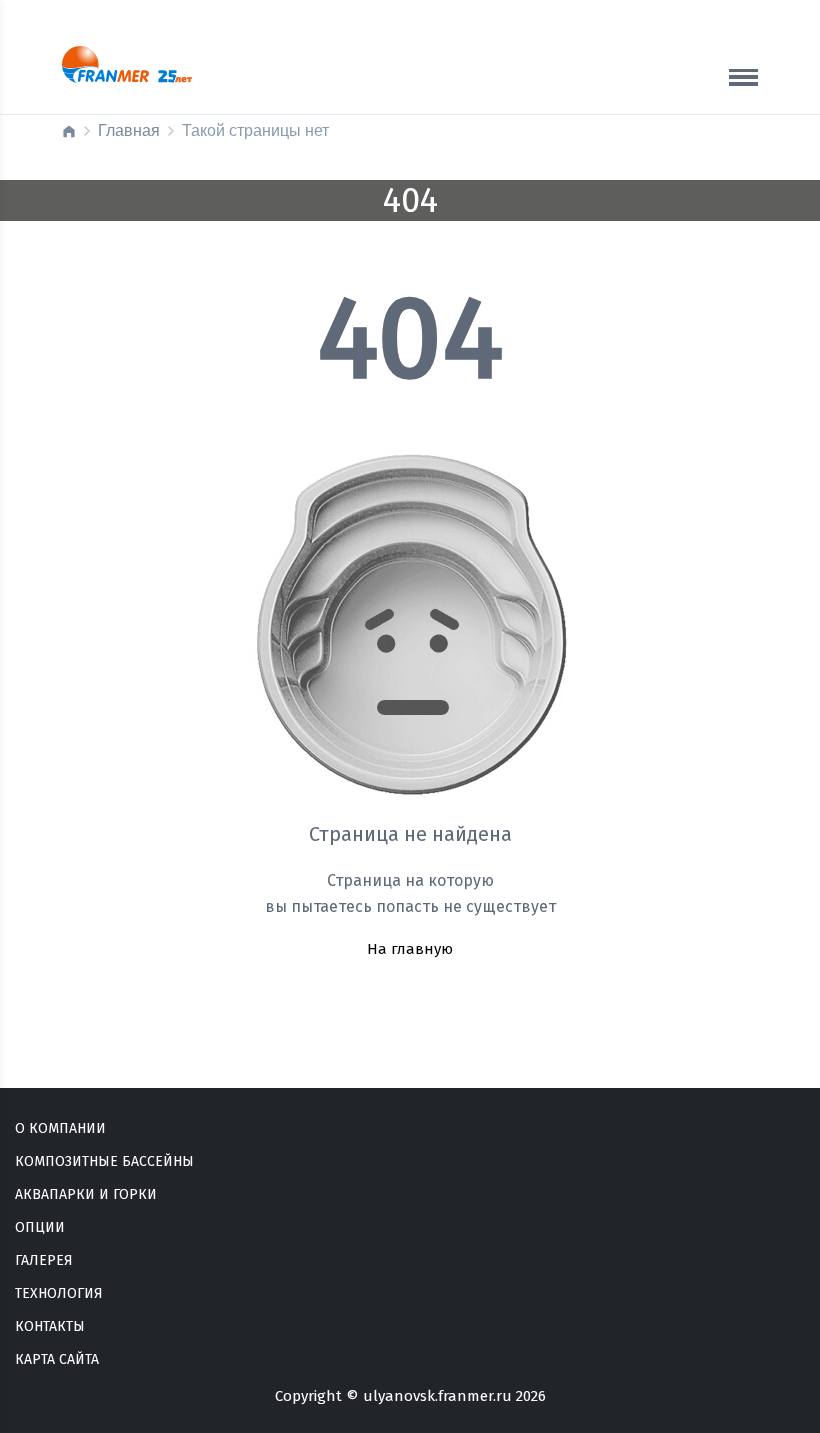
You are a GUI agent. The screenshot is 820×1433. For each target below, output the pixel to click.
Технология (59, 1293)
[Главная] (69, 131)
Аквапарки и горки (86, 1194)
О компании (60, 1128)
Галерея (44, 1260)
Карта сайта (57, 1359)
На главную (410, 949)
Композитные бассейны (104, 1161)
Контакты (50, 1326)
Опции (40, 1227)
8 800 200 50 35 (629, 89)
